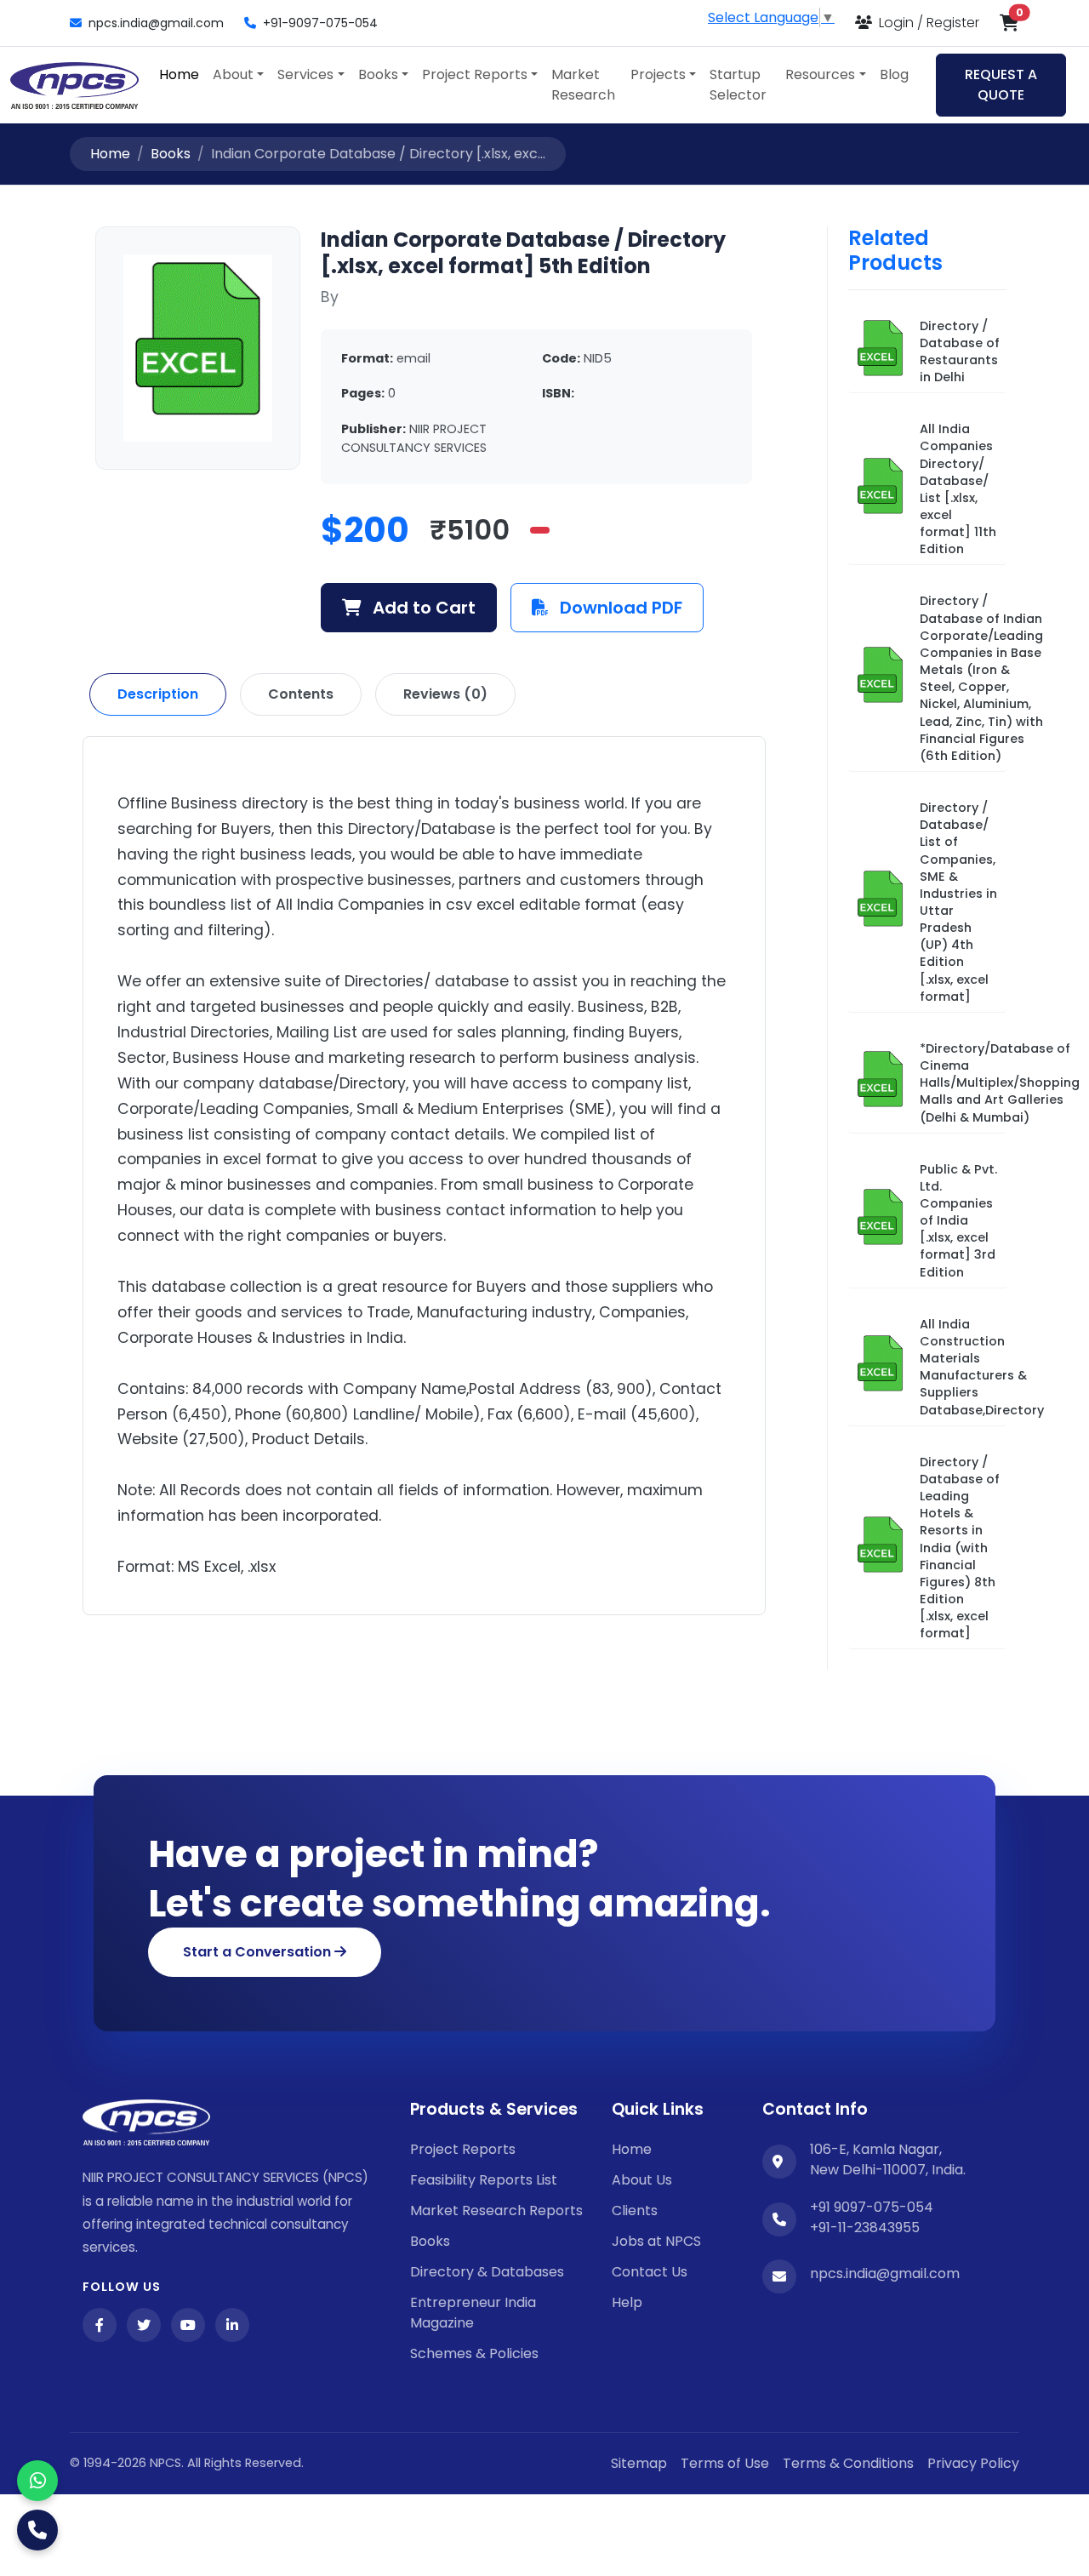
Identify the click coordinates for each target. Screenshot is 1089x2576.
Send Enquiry (544, 1498)
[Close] (864, 1061)
